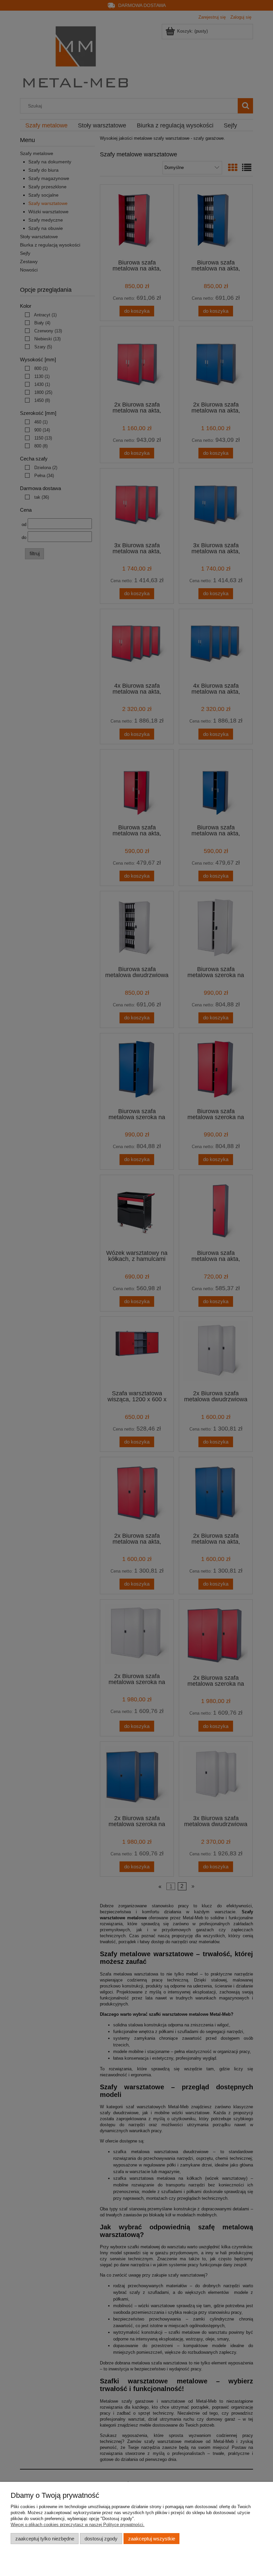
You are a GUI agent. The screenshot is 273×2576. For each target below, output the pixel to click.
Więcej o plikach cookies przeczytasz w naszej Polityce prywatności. (78, 2525)
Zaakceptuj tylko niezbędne (45, 2539)
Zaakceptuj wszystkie (152, 2539)
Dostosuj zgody (101, 2539)
